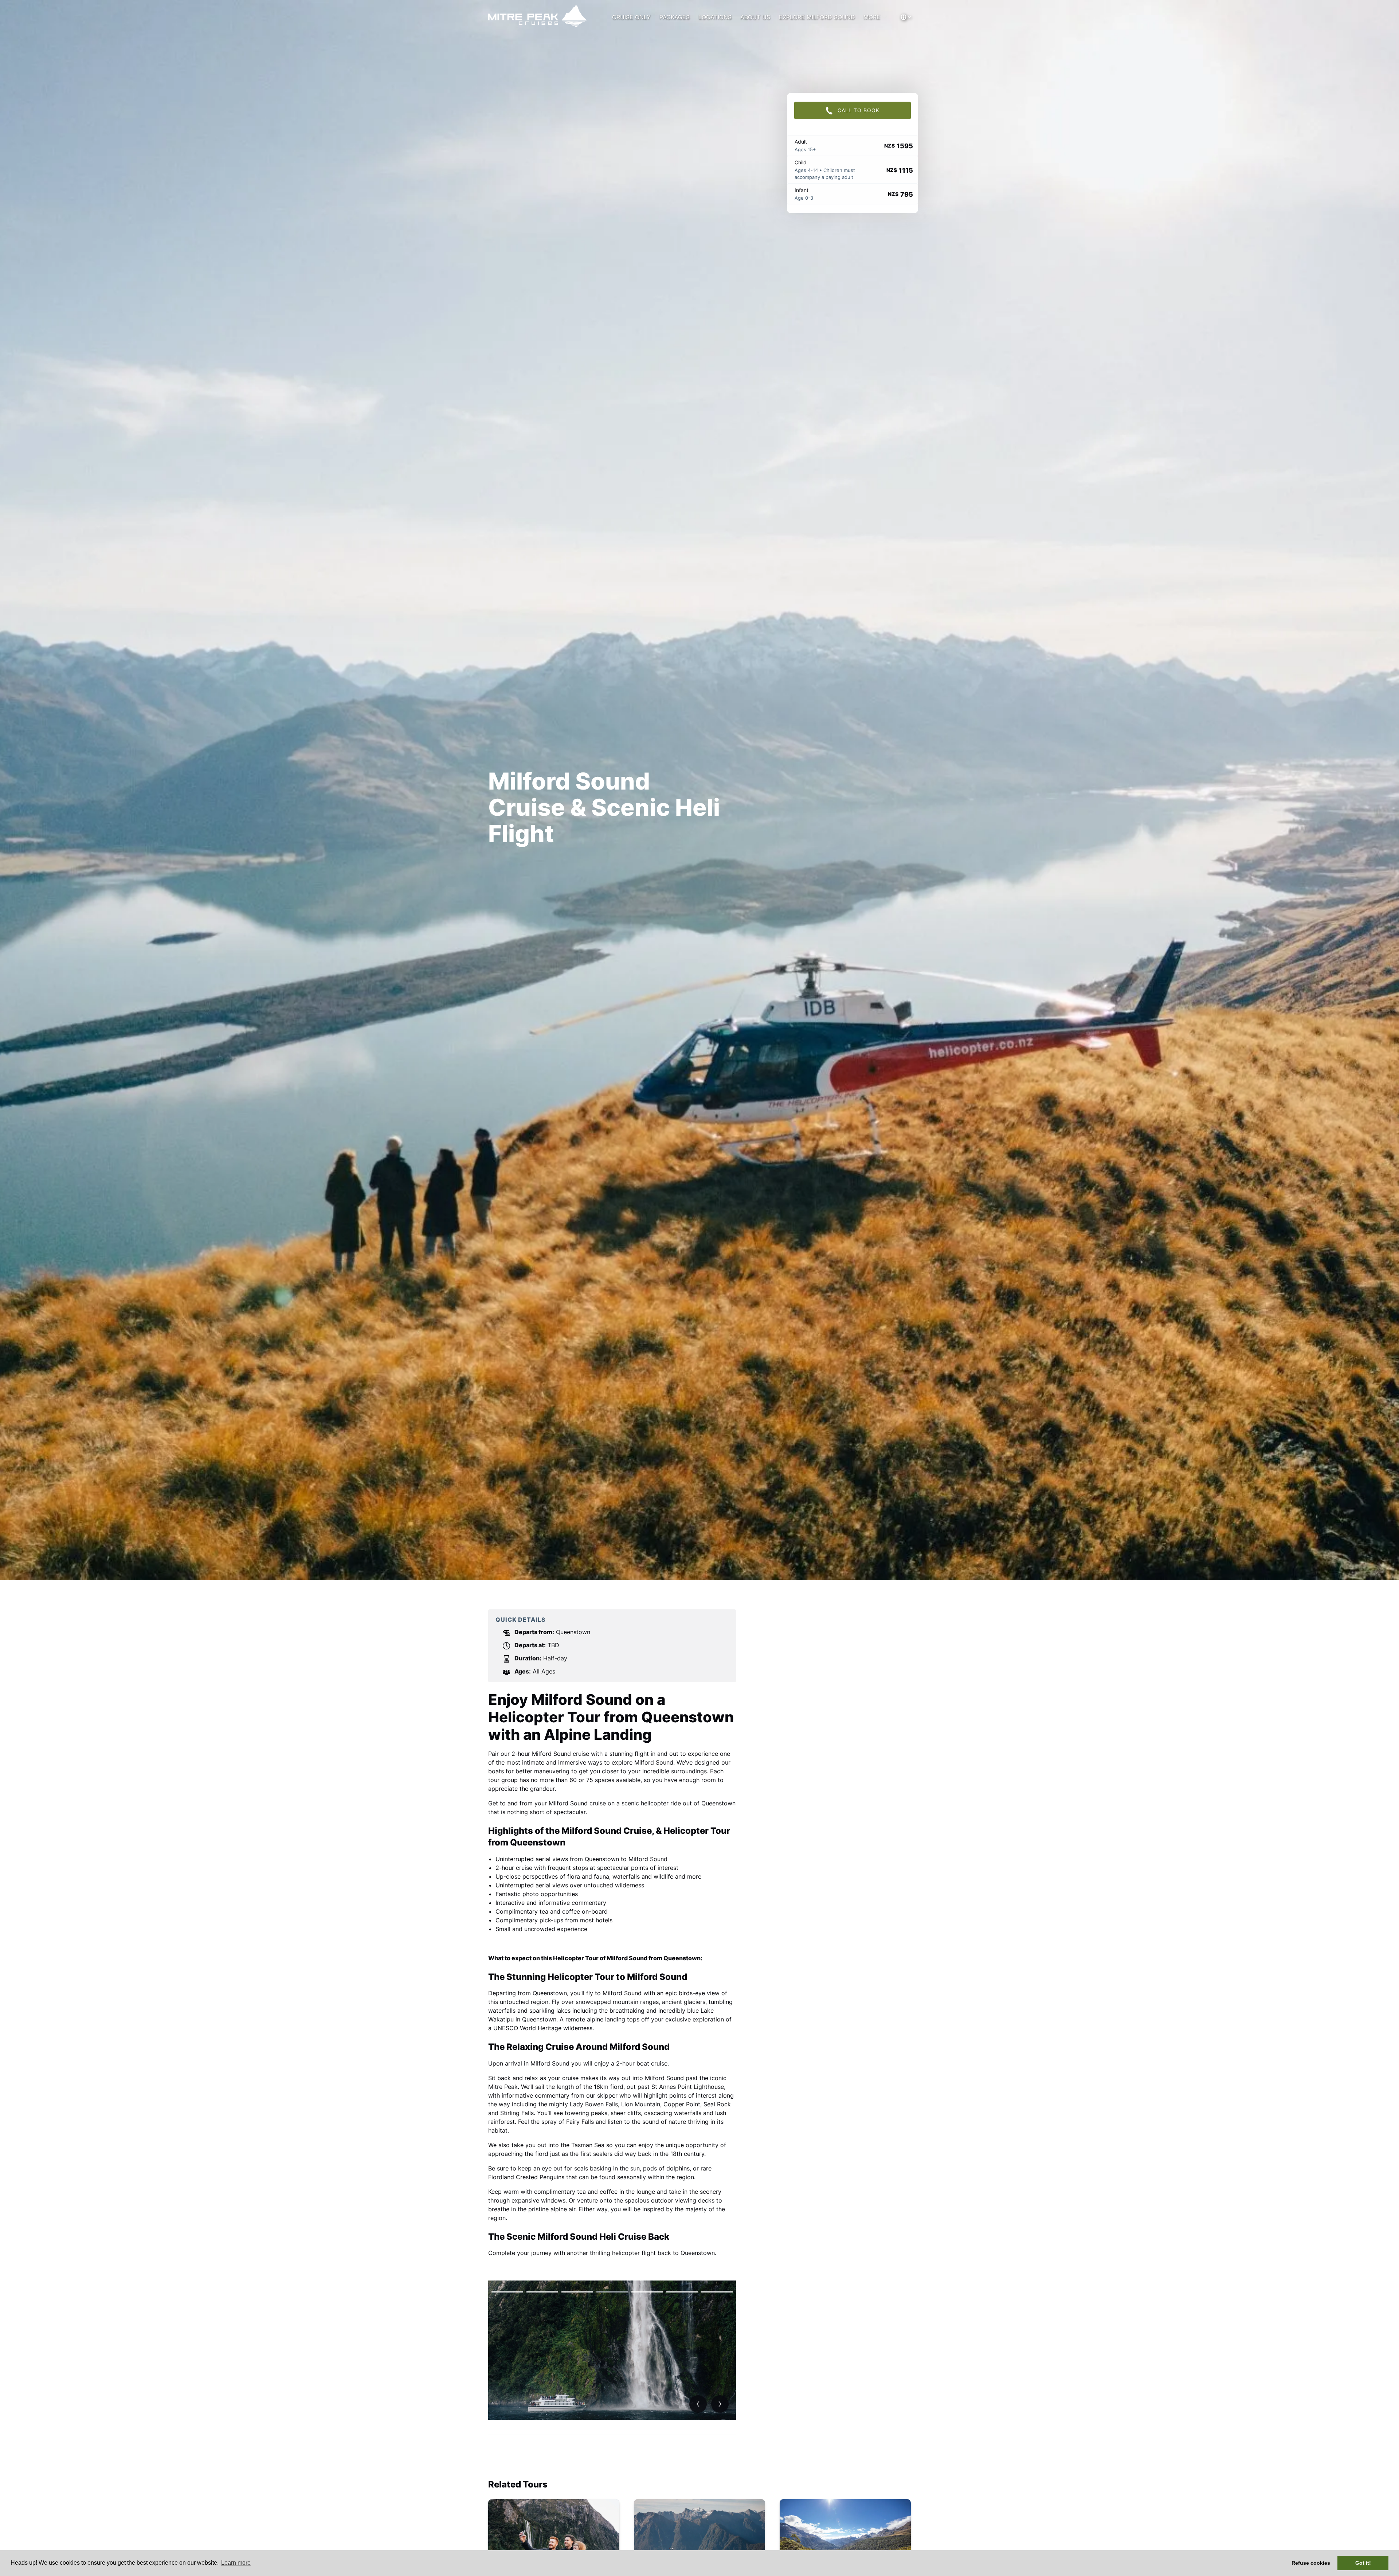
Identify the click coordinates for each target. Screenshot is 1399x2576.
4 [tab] (612, 2292)
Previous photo (698, 2404)
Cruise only (631, 17)
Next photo (720, 2404)
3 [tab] (577, 2292)
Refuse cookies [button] (1311, 2563)
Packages (675, 17)
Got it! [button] (1363, 2563)
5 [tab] (647, 2292)
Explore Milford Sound (817, 17)
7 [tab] (717, 2292)
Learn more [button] (236, 2563)
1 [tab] (507, 2292)
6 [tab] (682, 2292)
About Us (755, 17)
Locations (715, 17)
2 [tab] (542, 2292)
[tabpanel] (612, 2350)
